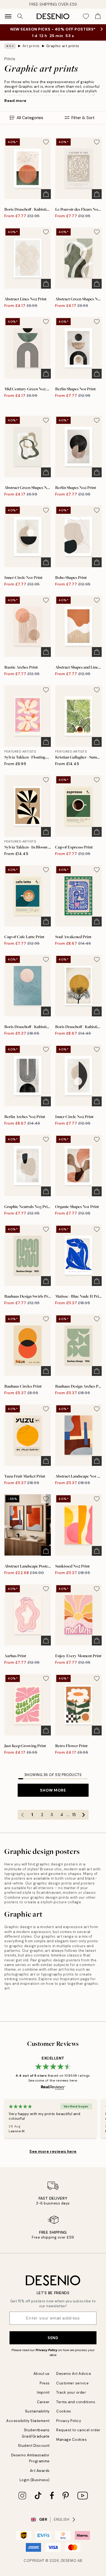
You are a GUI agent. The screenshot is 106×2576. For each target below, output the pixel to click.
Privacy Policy (46, 2350)
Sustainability (37, 2411)
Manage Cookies (71, 2440)
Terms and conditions (76, 2402)
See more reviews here (53, 2151)
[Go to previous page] (23, 1815)
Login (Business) (35, 2480)
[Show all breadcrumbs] (10, 46)
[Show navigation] (8, 16)
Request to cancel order (78, 2430)
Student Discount (34, 2446)
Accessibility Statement (28, 2421)
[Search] (20, 16)
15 (74, 1815)
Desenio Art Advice (74, 2374)
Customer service (72, 2383)
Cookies (64, 2411)
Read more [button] (15, 101)
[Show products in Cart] (98, 16)
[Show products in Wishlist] (86, 16)
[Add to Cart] (46, 194)
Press (45, 2383)
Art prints (31, 46)
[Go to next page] (84, 1815)
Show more (53, 1790)
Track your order (71, 2392)
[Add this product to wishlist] (46, 142)
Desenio (69, 2561)
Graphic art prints (63, 46)
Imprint (43, 2392)
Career (43, 2402)
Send (53, 2338)
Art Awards (40, 2471)
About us (42, 2374)
